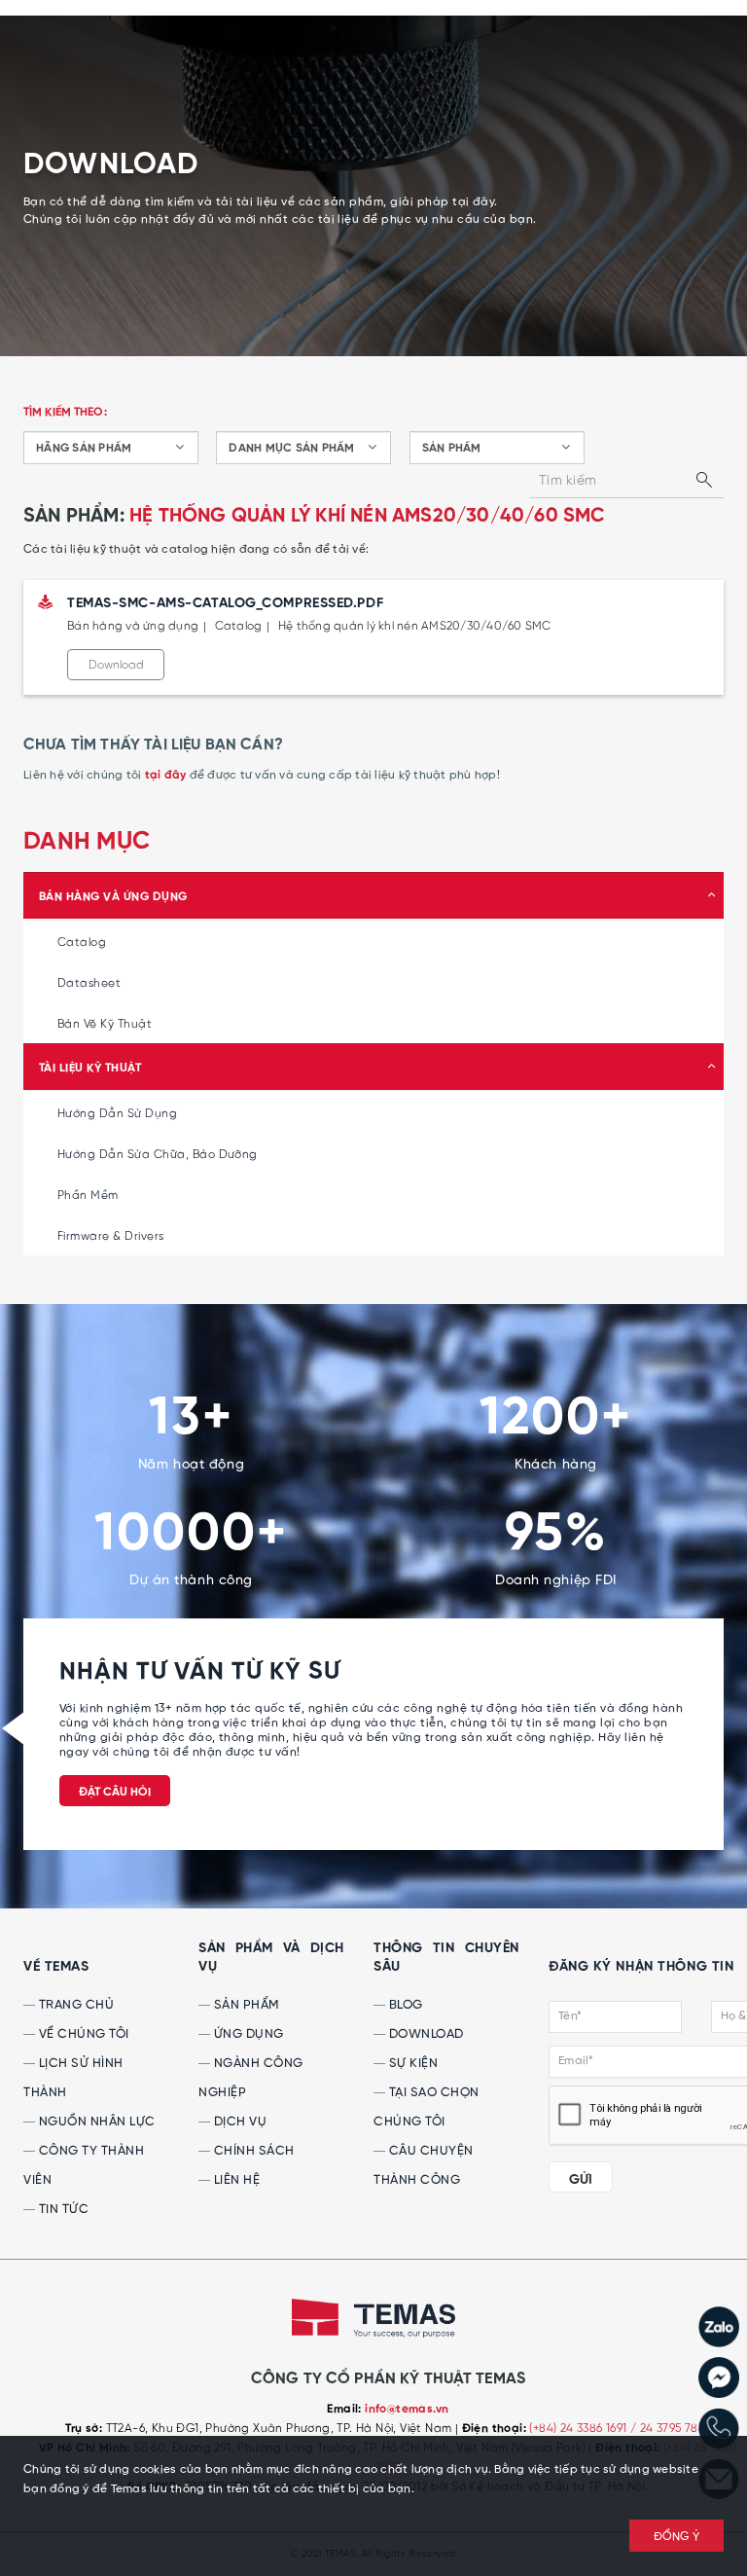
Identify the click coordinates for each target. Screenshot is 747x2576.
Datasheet (89, 983)
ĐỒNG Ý (677, 2537)
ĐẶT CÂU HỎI (115, 1793)
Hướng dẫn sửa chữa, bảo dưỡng (158, 1155)
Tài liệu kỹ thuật (90, 1069)
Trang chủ (74, 2005)
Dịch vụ (238, 2122)
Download (116, 665)
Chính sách (252, 2151)
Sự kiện (411, 2064)
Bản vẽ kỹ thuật (105, 1024)
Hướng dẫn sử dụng (117, 1114)
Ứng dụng (247, 2034)
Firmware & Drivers (111, 1236)
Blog (404, 2005)
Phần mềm (88, 1196)
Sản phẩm (245, 2005)
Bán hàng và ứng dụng (113, 897)
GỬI (581, 2180)
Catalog (82, 943)
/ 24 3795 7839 (671, 2429)
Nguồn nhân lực (95, 2122)
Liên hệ (235, 2180)
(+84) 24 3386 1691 (580, 2429)
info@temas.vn (407, 2410)
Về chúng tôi (82, 2034)
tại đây (166, 776)
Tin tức (62, 2210)
